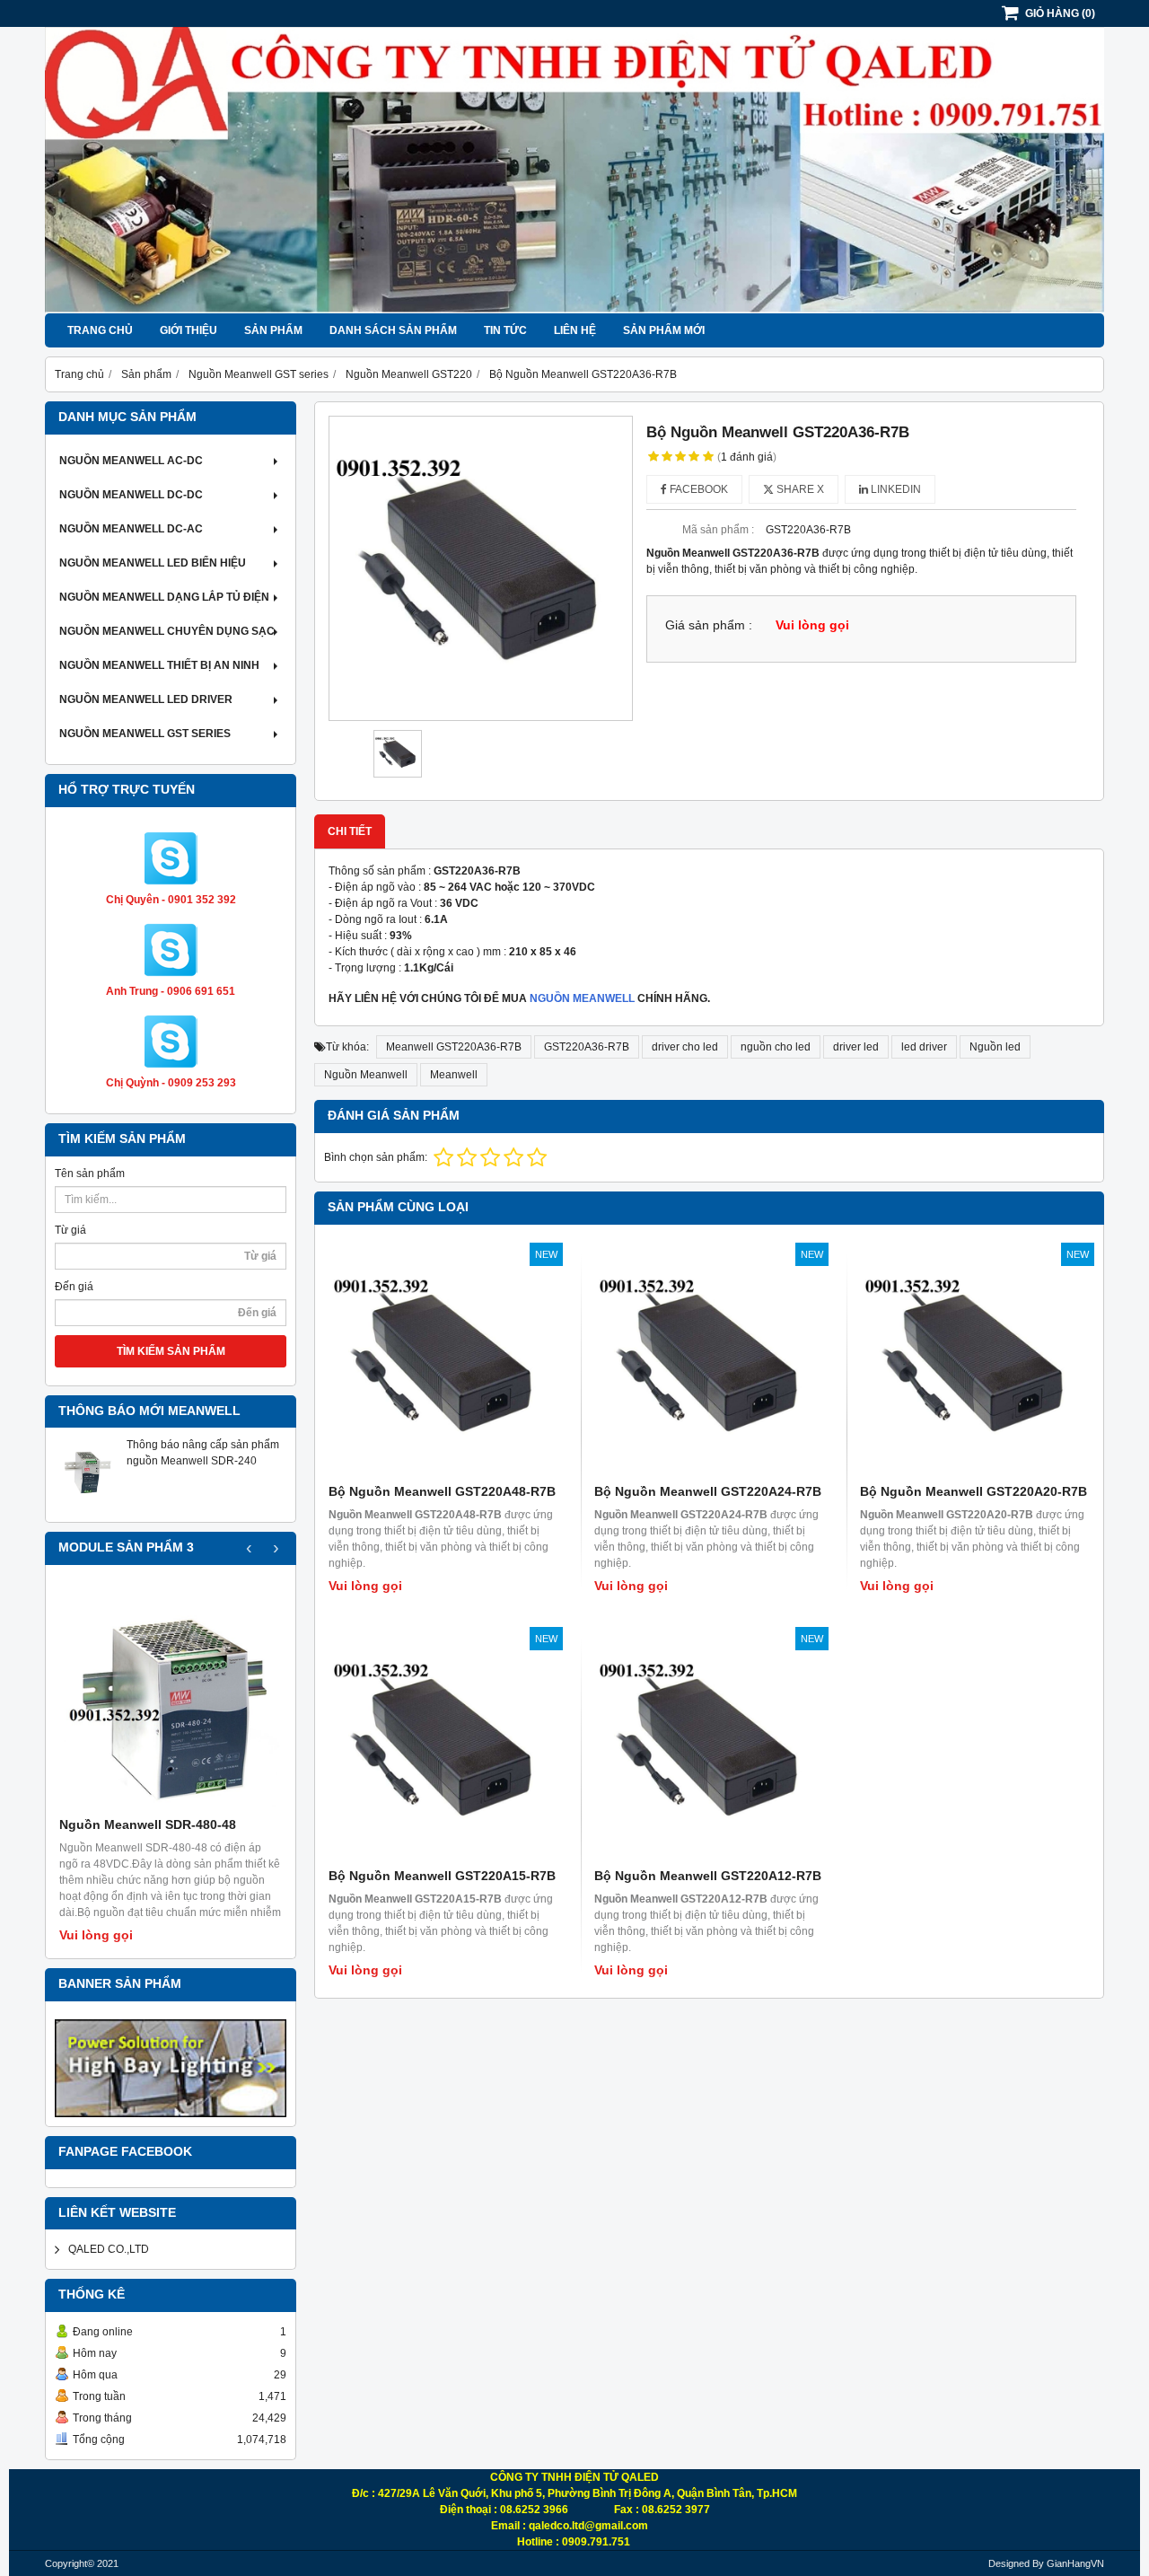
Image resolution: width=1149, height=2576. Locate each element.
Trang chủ (100, 330)
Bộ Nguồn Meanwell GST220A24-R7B (708, 1491)
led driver (924, 1047)
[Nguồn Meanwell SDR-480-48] (171, 1699)
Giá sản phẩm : (709, 625)
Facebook (697, 489)
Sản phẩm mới (664, 330)
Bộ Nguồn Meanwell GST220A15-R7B (442, 1876)
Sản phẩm (273, 330)
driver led (856, 1047)
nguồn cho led (776, 1047)
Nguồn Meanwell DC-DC (131, 495)
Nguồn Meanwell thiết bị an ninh (159, 665)
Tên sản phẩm (90, 1174)
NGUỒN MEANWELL (582, 998)
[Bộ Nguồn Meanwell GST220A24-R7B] (709, 1362)
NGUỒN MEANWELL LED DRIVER (146, 699)
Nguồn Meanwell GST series (145, 734)
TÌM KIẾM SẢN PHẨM (171, 1351)
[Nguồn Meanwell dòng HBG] (171, 2068)
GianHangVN (1075, 2563)
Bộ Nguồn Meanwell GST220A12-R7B (708, 1876)
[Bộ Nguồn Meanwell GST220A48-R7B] (443, 1362)
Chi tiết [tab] (350, 831)
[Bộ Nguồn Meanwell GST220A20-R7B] (975, 1362)
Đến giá (74, 1287)
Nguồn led (995, 1047)
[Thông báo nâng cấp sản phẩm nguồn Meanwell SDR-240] (86, 1505)
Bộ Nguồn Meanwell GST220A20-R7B (974, 1491)
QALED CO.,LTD (109, 2249)
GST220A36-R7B (587, 1047)
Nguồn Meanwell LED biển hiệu (153, 563)
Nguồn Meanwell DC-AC (131, 529)
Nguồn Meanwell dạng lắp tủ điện (164, 597)
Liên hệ (575, 330)
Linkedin (895, 489)
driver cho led (685, 1047)
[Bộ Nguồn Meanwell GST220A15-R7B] (443, 1746)
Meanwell (454, 1075)
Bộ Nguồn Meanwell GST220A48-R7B (442, 1491)
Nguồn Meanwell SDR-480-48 (148, 1824)
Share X (799, 489)
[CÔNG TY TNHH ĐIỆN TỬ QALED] (574, 310)
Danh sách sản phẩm (393, 330)
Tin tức (505, 330)
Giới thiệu (189, 330)
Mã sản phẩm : (718, 530)
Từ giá (70, 1230)
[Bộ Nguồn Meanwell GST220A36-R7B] (481, 568)
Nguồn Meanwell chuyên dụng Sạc (167, 631)
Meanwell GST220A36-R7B (454, 1047)
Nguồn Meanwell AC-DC (131, 461)
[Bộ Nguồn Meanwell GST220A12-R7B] (709, 1746)
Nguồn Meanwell (366, 1075)
